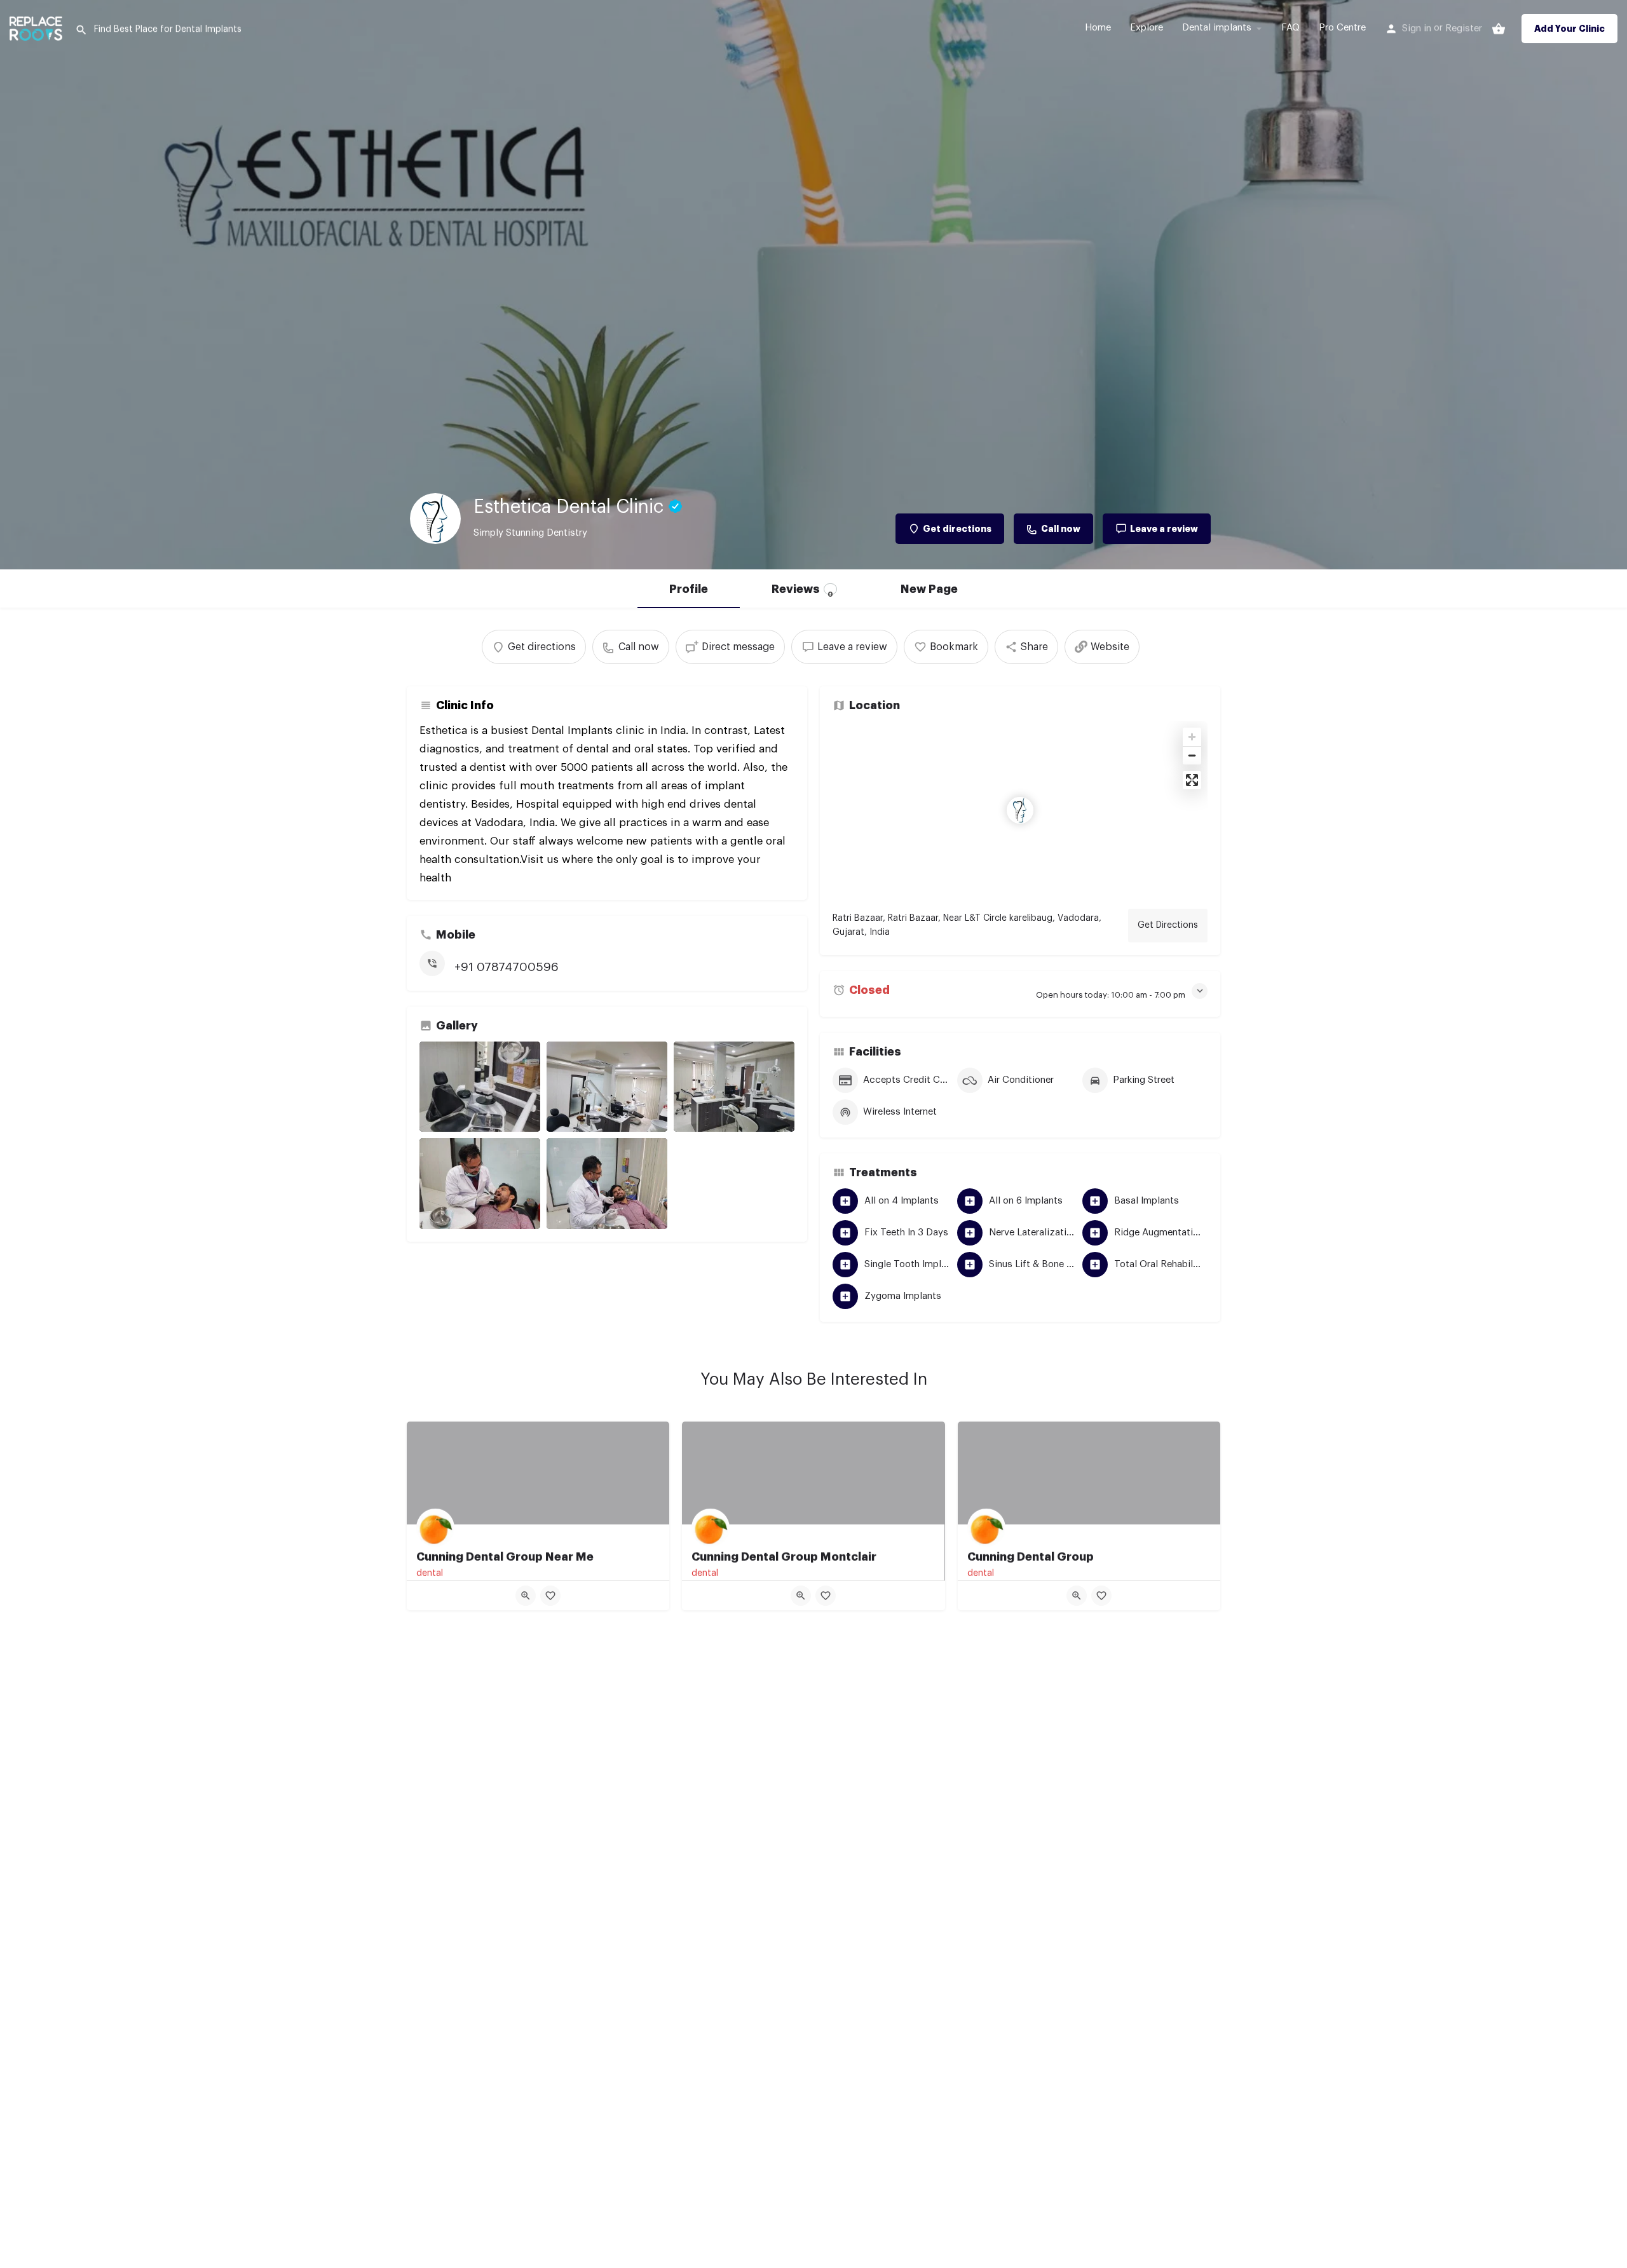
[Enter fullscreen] (1192, 780)
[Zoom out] (1192, 755)
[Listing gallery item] (480, 1087)
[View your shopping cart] (1499, 29)
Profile (689, 589)
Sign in (1417, 28)
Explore (1147, 28)
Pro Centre (1342, 28)
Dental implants (1217, 28)
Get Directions (1168, 925)
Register (1464, 28)
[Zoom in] (1192, 737)
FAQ (1290, 28)
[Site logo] (37, 27)
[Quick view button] (526, 1596)
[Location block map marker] (1020, 810)
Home (1098, 28)
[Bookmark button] (550, 1596)
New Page (929, 589)
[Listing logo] (435, 519)
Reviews (802, 591)
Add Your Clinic (1569, 29)
